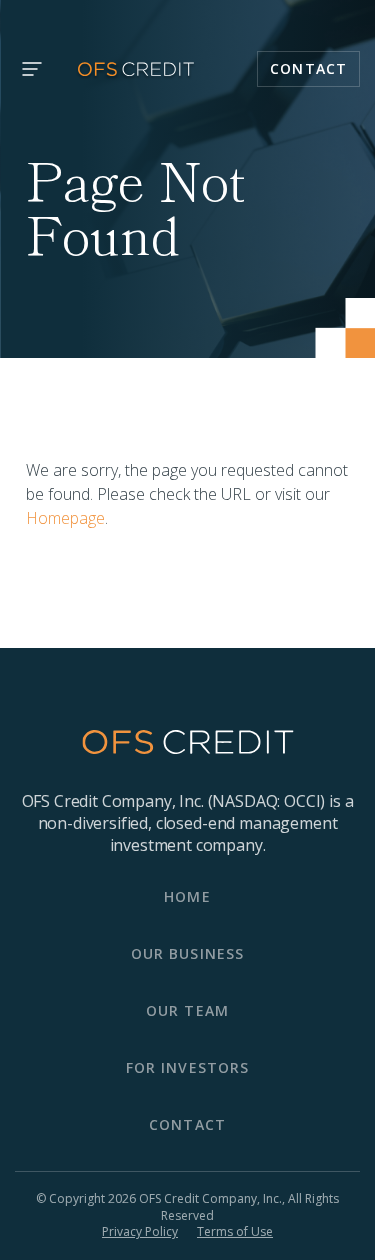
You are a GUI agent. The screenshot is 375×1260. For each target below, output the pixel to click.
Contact (308, 68)
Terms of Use (235, 1232)
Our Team (187, 1010)
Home (187, 896)
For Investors (188, 1067)
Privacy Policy (140, 1232)
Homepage (65, 518)
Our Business (187, 953)
